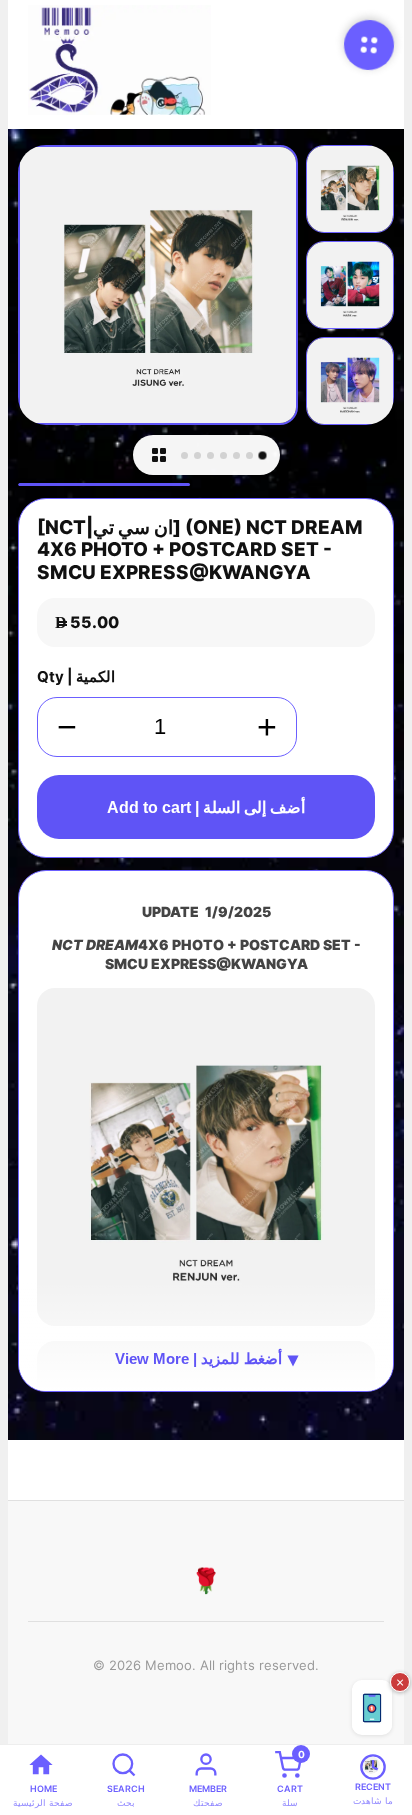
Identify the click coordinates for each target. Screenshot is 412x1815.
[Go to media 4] (223, 455)
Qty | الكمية (76, 676)
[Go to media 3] (210, 455)
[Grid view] (159, 455)
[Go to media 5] (236, 455)
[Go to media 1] (184, 455)
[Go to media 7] (262, 455)
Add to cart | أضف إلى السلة (206, 807)
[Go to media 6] (249, 455)
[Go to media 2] (197, 455)
